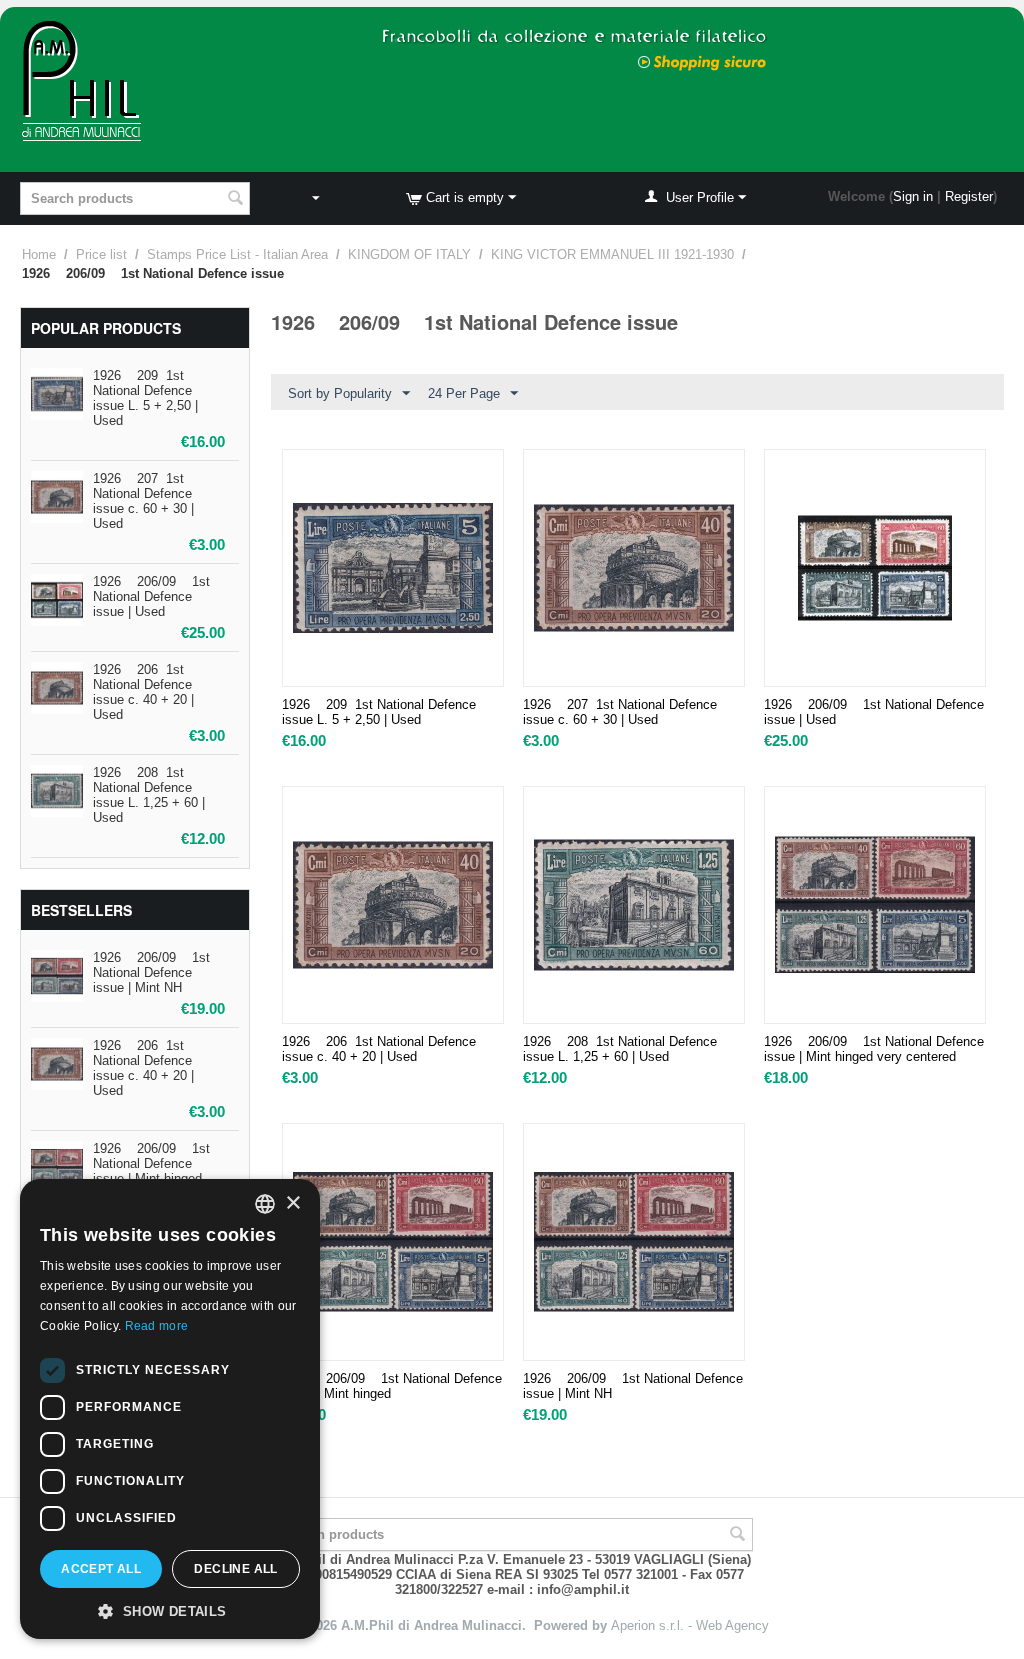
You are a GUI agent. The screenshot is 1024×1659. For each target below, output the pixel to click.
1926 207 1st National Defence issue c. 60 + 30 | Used (143, 501)
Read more (157, 1326)
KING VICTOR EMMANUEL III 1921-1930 (612, 254)
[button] (170, 1610)
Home (39, 254)
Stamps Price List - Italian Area (237, 254)
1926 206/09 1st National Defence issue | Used (151, 596)
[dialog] (170, 1409)
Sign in (913, 196)
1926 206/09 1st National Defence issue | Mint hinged (151, 1163)
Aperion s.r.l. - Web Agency (690, 1625)
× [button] (292, 1203)
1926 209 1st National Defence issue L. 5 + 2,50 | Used (145, 398)
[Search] (235, 200)
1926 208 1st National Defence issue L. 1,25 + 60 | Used (149, 795)
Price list (101, 254)
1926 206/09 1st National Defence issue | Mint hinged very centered (874, 1049)
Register (969, 196)
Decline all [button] (235, 1569)
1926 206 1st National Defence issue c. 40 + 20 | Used (143, 692)
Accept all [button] (101, 1569)
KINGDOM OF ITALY (409, 254)
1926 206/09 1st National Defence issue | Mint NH (151, 972)
